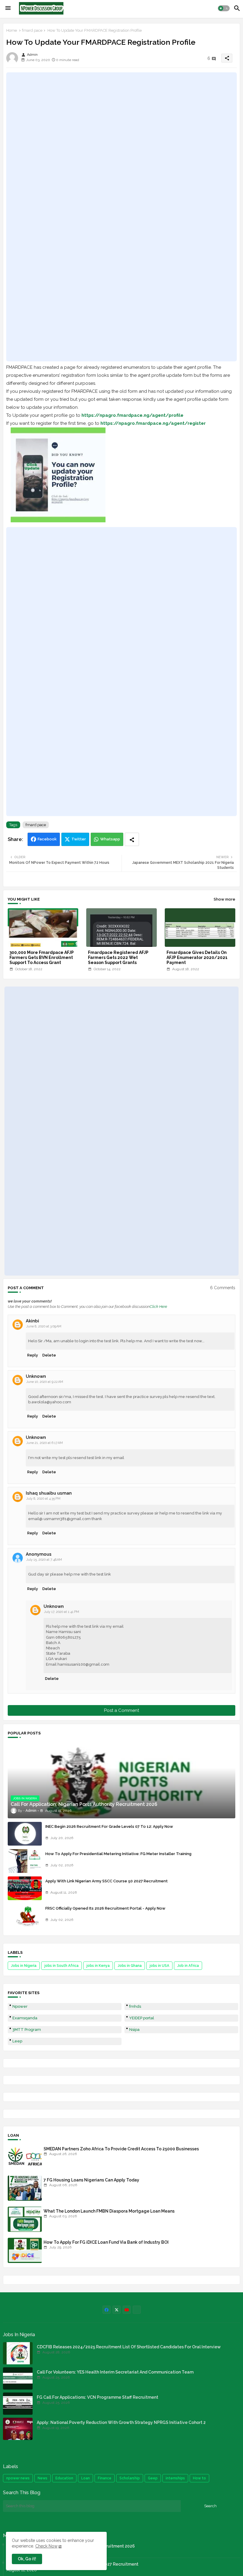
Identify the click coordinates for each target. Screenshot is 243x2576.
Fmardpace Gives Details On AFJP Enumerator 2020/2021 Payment (197, 957)
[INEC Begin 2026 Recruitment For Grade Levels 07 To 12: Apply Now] (25, 1834)
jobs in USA (159, 1966)
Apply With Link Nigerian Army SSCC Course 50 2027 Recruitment (107, 1881)
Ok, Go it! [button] (27, 2559)
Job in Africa (188, 1966)
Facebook (47, 839)
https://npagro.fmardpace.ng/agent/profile (132, 415)
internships (175, 2478)
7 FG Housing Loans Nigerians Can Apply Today (91, 2180)
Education (64, 2478)
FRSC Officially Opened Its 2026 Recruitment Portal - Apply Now (105, 1908)
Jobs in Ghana (130, 1966)
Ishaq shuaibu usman (49, 1493)
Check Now (46, 2546)
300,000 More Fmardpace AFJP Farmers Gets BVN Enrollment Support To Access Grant (42, 957)
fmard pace (32, 30)
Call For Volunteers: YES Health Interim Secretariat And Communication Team (115, 2372)
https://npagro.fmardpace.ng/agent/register (153, 423)
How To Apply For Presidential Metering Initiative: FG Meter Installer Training (118, 1854)
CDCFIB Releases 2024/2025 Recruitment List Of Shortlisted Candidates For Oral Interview (129, 2347)
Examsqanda (25, 2018)
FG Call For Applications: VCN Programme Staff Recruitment (97, 2397)
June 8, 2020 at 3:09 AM (44, 1326)
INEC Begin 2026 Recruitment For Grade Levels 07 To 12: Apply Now (109, 1826)
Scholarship (130, 2478)
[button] (224, 8)
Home (12, 30)
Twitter (79, 839)
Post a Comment (121, 1710)
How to (199, 2478)
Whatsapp (110, 839)
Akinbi (32, 1321)
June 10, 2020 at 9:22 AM (45, 1382)
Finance (105, 2478)
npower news (18, 2478)
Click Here (158, 1307)
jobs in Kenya (98, 1966)
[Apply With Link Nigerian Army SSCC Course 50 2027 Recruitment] (25, 1888)
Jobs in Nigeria (24, 1966)
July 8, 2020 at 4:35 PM (43, 1499)
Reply (33, 1355)
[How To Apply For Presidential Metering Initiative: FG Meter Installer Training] (25, 1861)
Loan (85, 2478)
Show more (224, 899)
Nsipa (134, 2030)
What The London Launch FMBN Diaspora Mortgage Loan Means (109, 2211)
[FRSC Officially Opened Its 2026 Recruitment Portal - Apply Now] (25, 1916)
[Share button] (132, 839)
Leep (17, 2041)
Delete (49, 1355)
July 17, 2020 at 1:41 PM (61, 1612)
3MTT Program (27, 2030)
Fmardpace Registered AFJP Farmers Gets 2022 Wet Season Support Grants (118, 957)
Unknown (36, 1376)
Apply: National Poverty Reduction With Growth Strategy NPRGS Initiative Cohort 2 (121, 2422)
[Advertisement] (121, 217)
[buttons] (107, 2310)
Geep (153, 2478)
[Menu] (8, 8)
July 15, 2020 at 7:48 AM (44, 1560)
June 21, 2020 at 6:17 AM (44, 1443)
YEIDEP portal (142, 2018)
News (43, 2478)
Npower (20, 2006)
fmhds (135, 2006)
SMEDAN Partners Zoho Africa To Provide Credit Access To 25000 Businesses (121, 2149)
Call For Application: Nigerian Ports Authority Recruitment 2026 (71, 2546)
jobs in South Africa (61, 1966)
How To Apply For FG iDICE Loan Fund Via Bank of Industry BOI (106, 2242)
